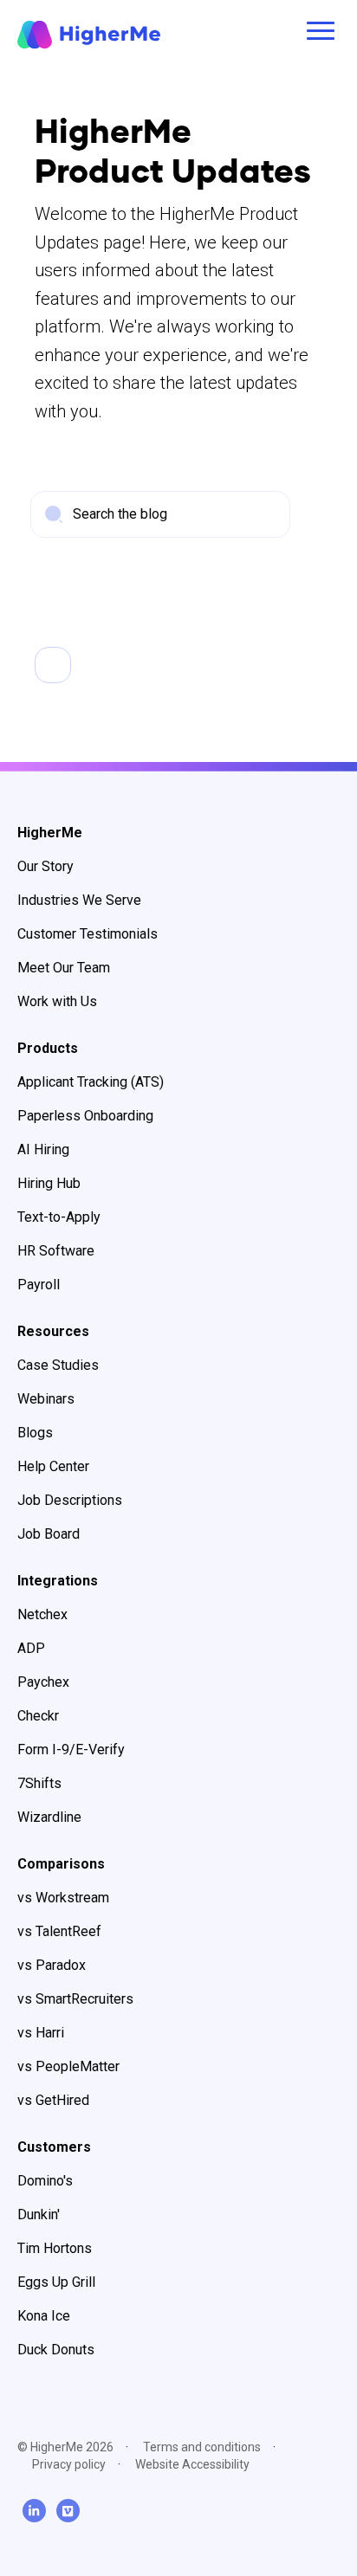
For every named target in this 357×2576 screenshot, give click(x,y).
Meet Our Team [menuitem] (64, 968)
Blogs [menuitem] (35, 1433)
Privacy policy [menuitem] (69, 2464)
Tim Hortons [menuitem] (55, 2248)
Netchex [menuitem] (42, 1614)
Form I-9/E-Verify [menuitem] (71, 1750)
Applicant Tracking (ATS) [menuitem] (91, 1082)
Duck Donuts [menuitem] (56, 2350)
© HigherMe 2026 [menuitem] (65, 2447)
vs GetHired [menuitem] (53, 2100)
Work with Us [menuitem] (57, 1001)
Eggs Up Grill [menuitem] (56, 2282)
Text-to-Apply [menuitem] (59, 1217)
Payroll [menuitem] (39, 1285)
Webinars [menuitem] (46, 1399)
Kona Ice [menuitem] (44, 2316)
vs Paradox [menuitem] (52, 1965)
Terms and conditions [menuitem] (202, 2447)
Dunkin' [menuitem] (39, 2214)
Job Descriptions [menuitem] (70, 1500)
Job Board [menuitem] (49, 1534)
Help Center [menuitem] (53, 1466)
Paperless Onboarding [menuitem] (85, 1116)
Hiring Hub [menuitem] (49, 1183)
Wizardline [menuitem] (49, 1817)
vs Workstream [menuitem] (63, 1898)
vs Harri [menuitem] (41, 2033)
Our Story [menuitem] (45, 866)
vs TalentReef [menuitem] (59, 1931)
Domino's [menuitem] (45, 2181)
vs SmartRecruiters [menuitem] (75, 1999)
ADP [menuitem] (31, 1648)
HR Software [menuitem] (56, 1251)
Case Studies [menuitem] (58, 1365)
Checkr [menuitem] (38, 1716)
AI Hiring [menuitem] (43, 1149)
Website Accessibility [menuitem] (192, 2464)
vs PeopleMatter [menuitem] (68, 2066)
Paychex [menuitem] (43, 1682)
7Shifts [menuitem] (39, 1783)
